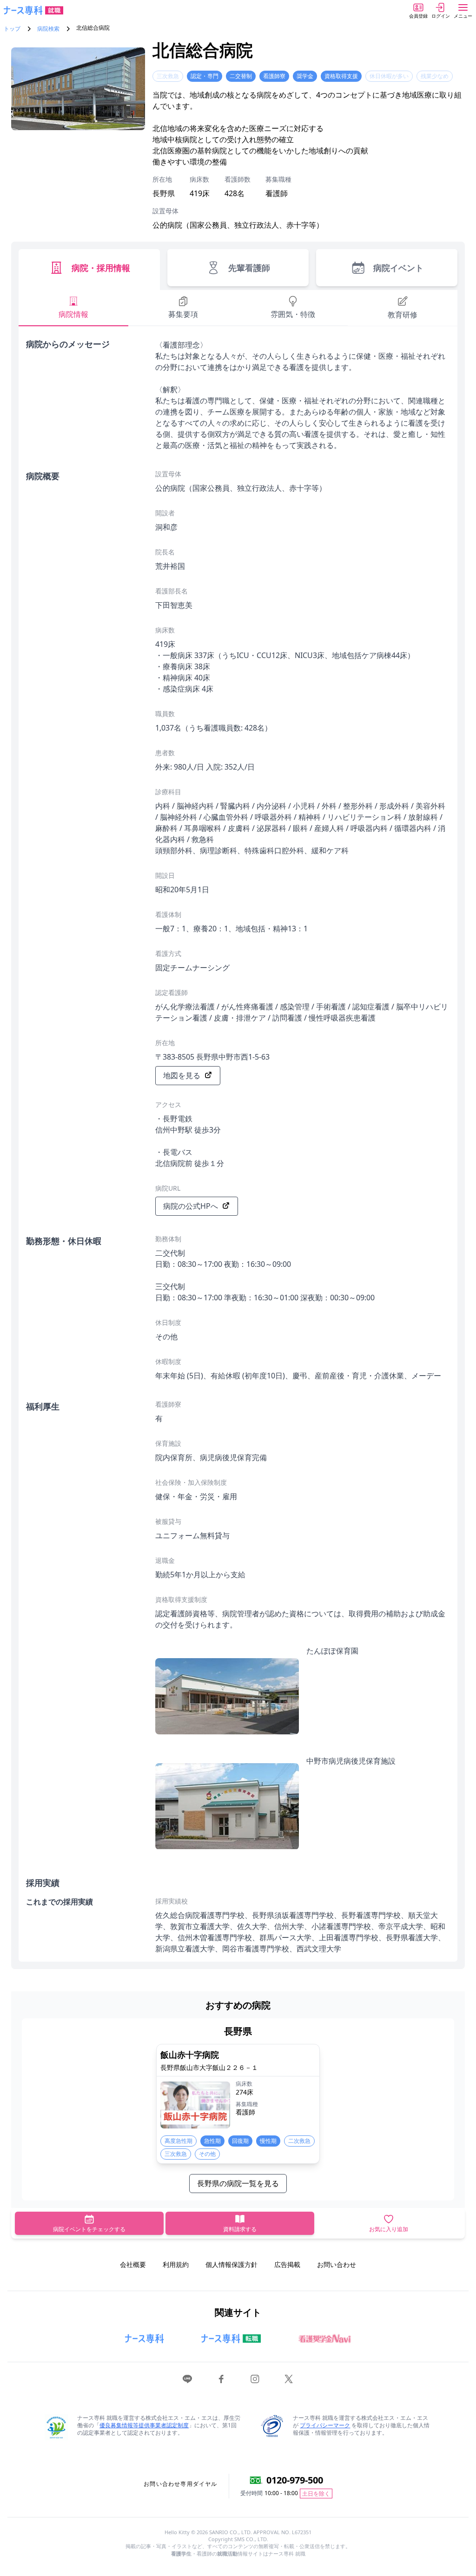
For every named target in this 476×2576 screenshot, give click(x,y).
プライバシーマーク (325, 2425)
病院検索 (48, 29)
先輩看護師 (249, 268)
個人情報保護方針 (231, 2264)
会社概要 (133, 2264)
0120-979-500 (295, 2480)
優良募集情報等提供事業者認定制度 (144, 2425)
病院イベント (398, 268)
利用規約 (176, 2264)
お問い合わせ (337, 2264)
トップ (12, 29)
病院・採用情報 (101, 268)
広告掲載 (287, 2264)
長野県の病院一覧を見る (238, 2183)
